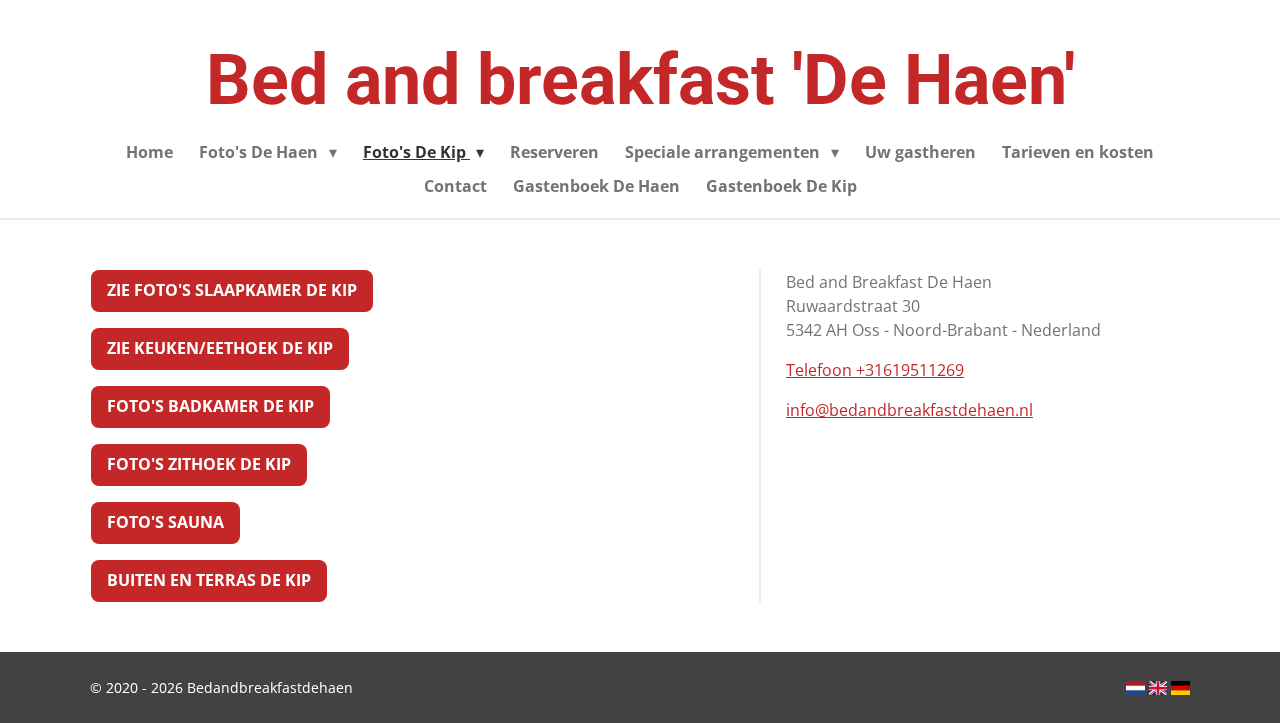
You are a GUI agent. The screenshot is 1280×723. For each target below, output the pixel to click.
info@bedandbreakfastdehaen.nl (909, 410)
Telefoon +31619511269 (875, 370)
